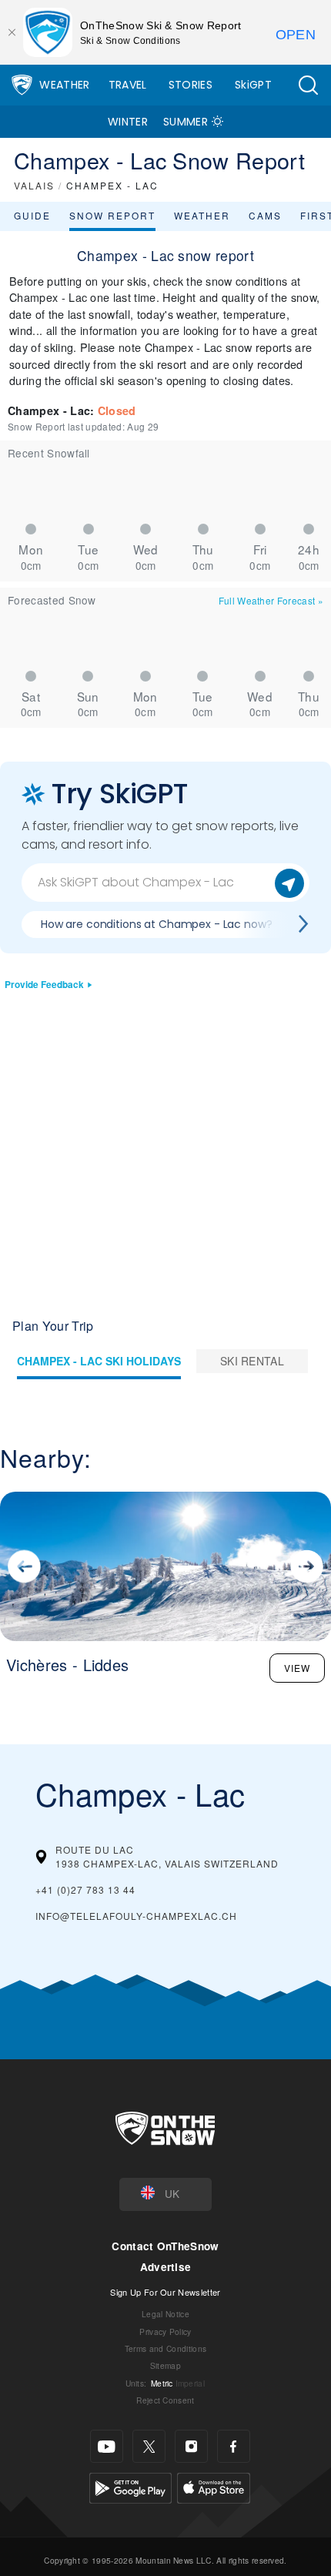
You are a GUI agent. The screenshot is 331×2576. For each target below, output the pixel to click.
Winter (128, 122)
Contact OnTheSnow (165, 2246)
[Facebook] (234, 2446)
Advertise (166, 2267)
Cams (265, 215)
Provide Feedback (44, 985)
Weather (64, 85)
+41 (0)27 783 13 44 (85, 1889)
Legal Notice (165, 2314)
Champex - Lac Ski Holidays (99, 1361)
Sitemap (165, 2365)
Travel (128, 85)
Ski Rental (252, 1361)
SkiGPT (253, 85)
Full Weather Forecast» (271, 600)
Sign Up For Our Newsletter (165, 2292)
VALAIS (34, 185)
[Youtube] (107, 2446)
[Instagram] (191, 2446)
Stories (191, 85)
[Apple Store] (214, 2486)
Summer (186, 122)
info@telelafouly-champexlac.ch (136, 1916)
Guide (32, 215)
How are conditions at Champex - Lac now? (156, 924)
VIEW (297, 1668)
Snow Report (112, 215)
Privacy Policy (165, 2331)
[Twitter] (149, 2446)
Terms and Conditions (165, 2348)
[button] (308, 85)
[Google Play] (130, 2486)
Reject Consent (165, 2400)
